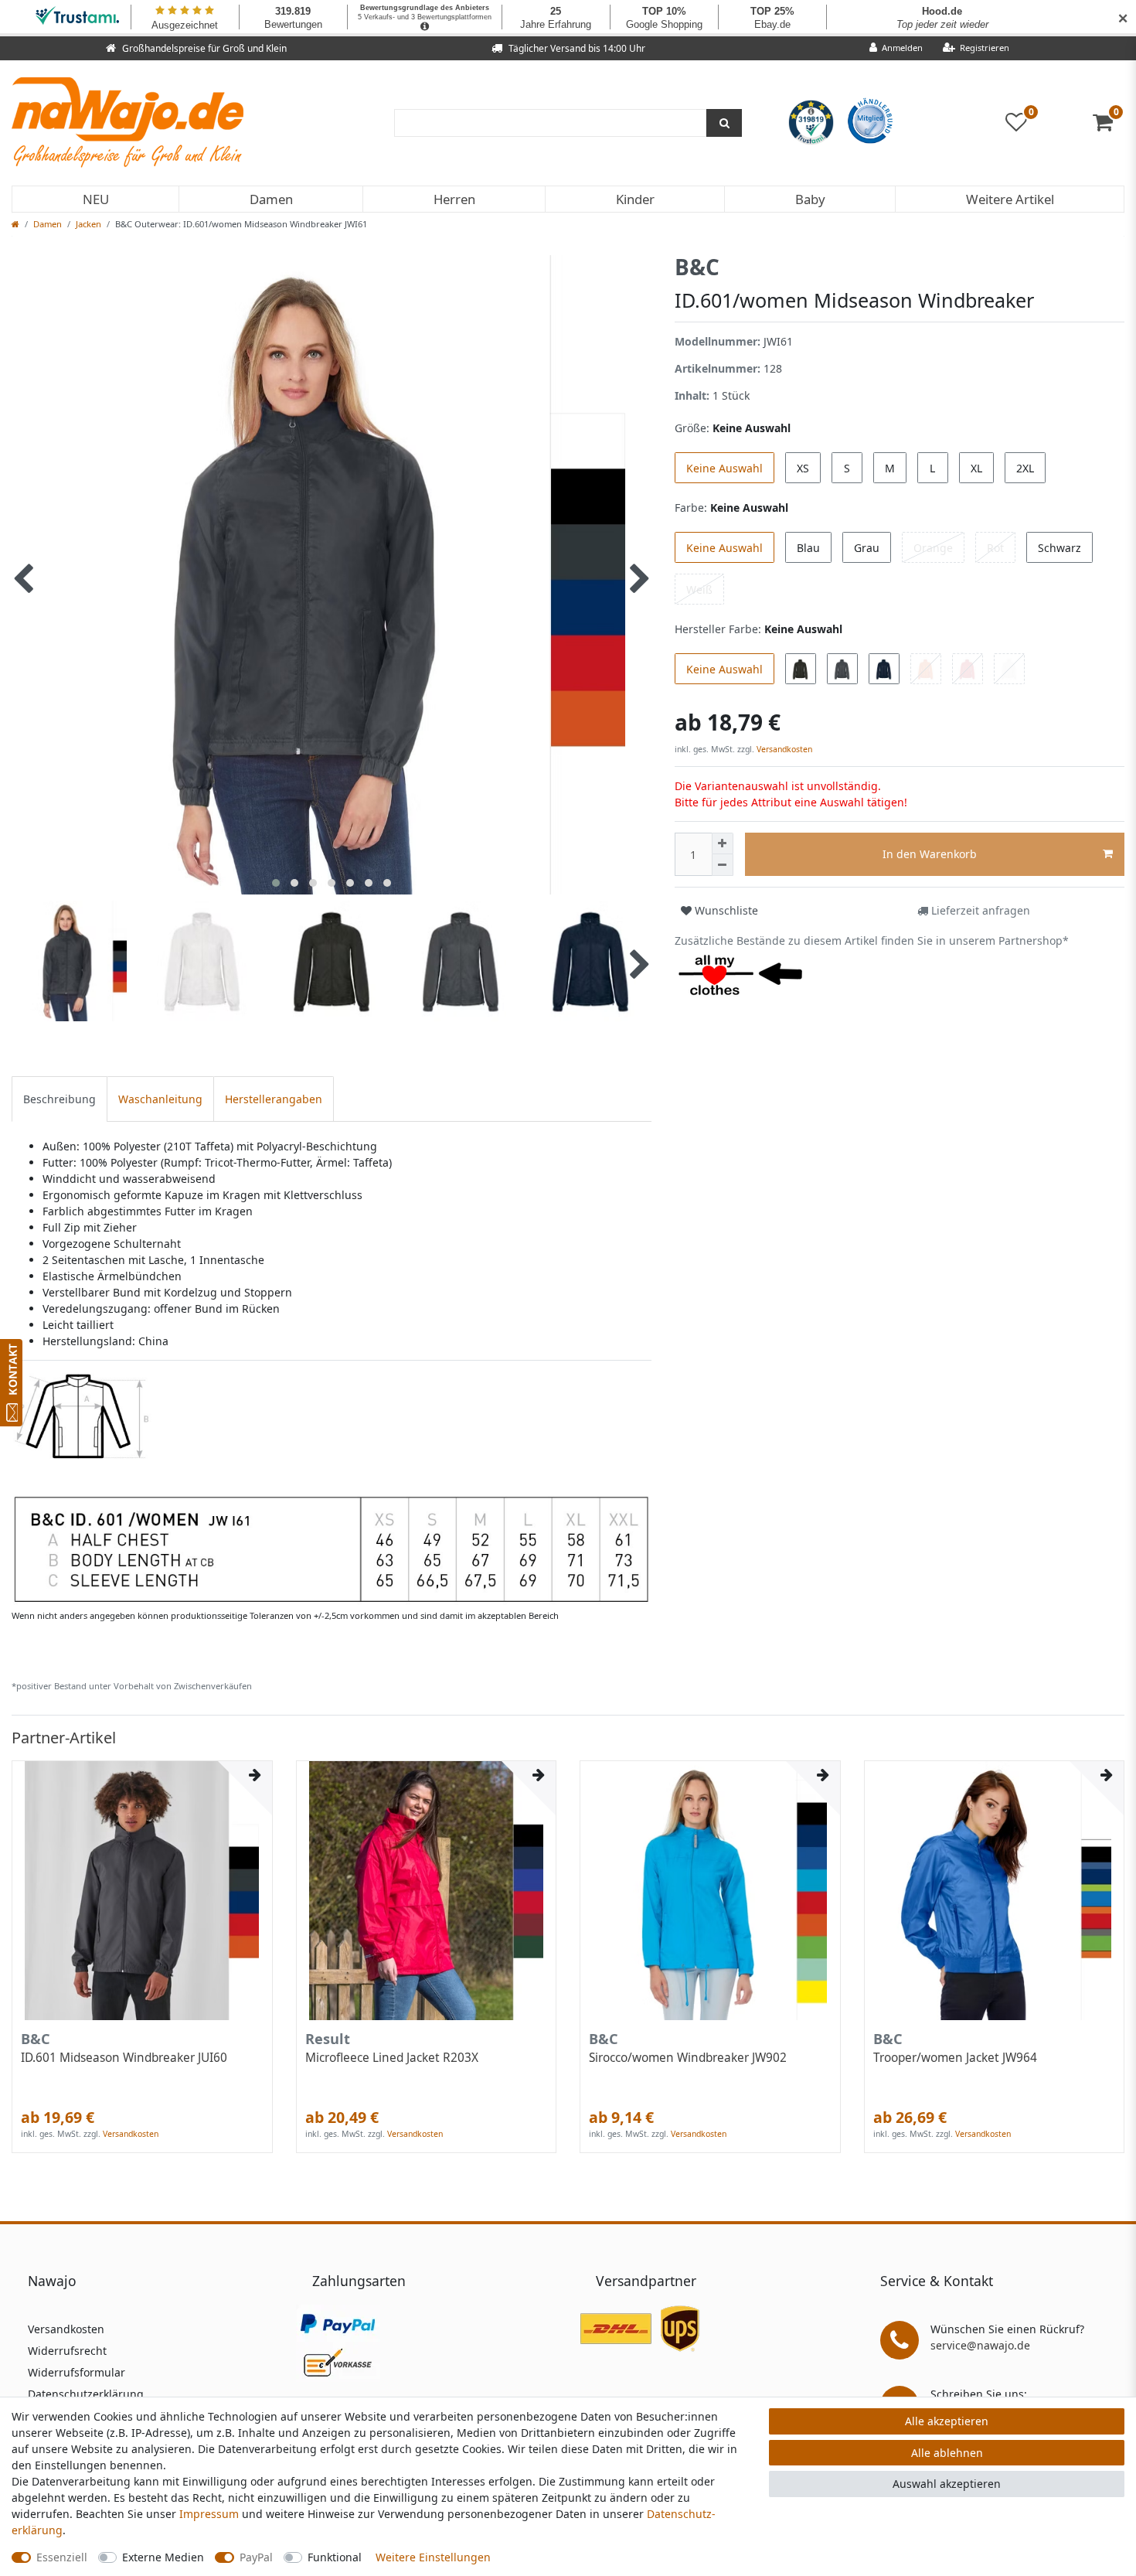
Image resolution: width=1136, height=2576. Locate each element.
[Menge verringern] (723, 865)
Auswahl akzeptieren (947, 2484)
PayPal (256, 2557)
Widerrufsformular (77, 2372)
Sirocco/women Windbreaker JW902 (688, 2058)
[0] (1109, 126)
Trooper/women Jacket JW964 (955, 2058)
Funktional (335, 2557)
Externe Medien (163, 2557)
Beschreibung (60, 1099)
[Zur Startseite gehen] (15, 224)
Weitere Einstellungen (433, 2557)
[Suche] (724, 123)
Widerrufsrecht (67, 2351)
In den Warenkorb (930, 854)
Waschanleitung (160, 1099)
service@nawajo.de (980, 2345)
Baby (810, 199)
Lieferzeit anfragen (979, 910)
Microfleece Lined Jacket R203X (392, 2058)
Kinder (635, 199)
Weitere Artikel (1010, 199)
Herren (454, 199)
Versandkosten (783, 749)
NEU (96, 199)
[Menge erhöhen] (723, 843)
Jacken (88, 224)
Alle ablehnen (947, 2453)
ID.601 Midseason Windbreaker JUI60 (124, 2058)
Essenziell (62, 2557)
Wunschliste (725, 910)
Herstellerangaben (274, 1099)
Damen (271, 199)
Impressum (209, 2514)
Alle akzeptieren (947, 2421)
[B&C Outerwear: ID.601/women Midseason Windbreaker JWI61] (331, 1488)
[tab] (60, 1099)
